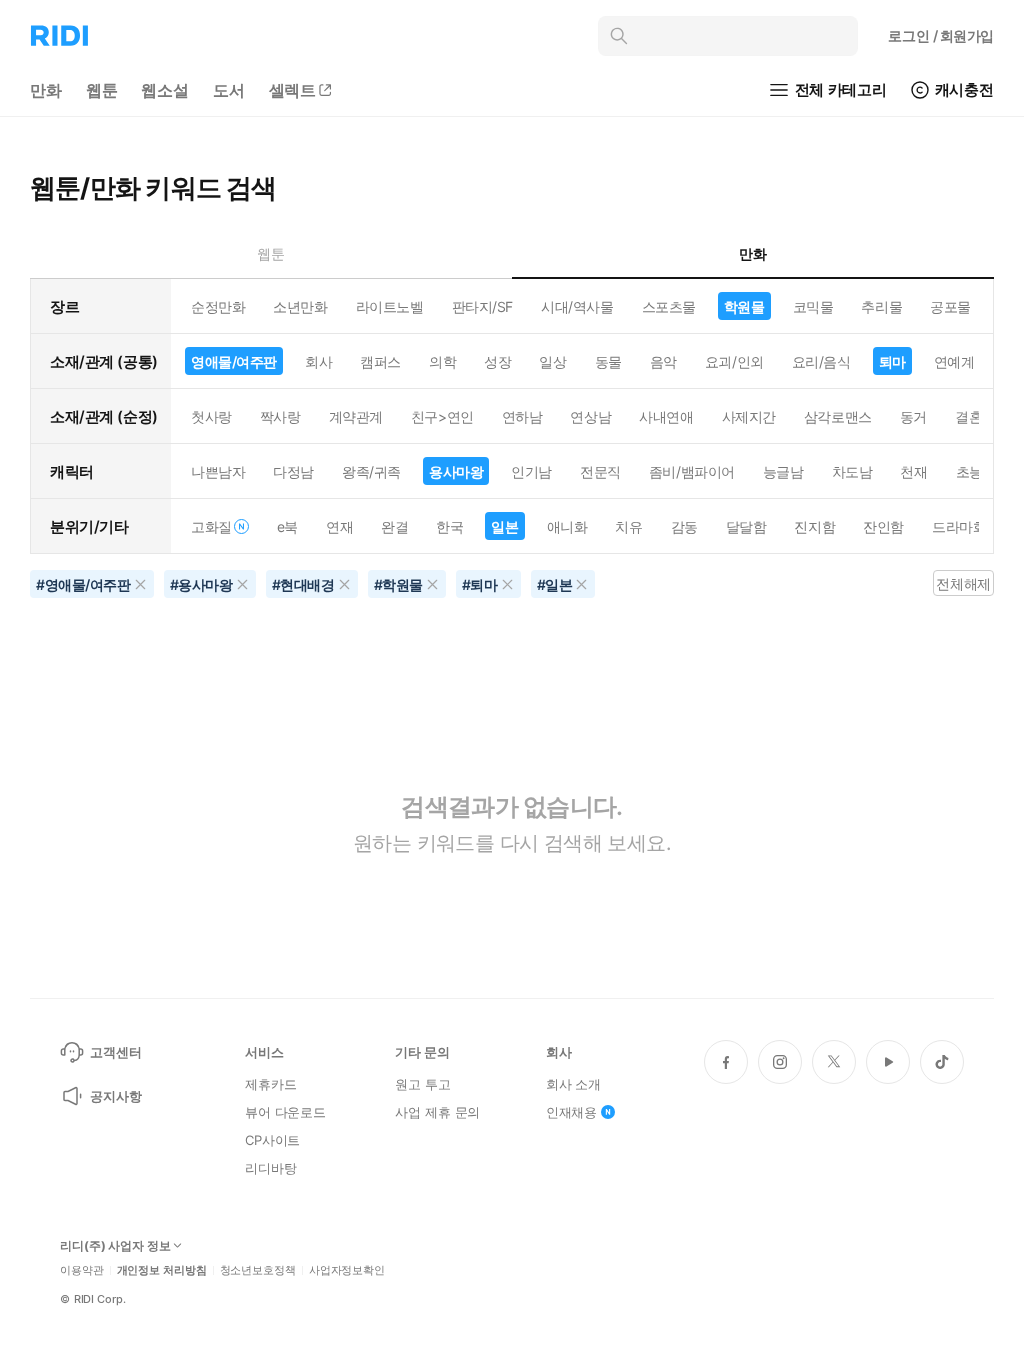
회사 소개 (573, 1084)
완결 (394, 526)
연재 (339, 526)
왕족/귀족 (371, 471)
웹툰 (102, 90)
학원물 (744, 306)
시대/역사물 (577, 306)
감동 (684, 526)
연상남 (590, 416)
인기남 (531, 471)
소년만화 (300, 306)
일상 (552, 361)
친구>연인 (442, 416)
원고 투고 (422, 1084)
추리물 (881, 306)
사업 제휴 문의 (437, 1112)
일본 (504, 526)
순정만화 (218, 306)
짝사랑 (280, 416)
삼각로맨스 (838, 416)
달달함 (746, 526)
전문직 (600, 471)
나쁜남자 (218, 471)
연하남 (522, 416)
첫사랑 (211, 416)
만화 (46, 90)
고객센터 (115, 1052)
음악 (663, 361)
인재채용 (571, 1112)
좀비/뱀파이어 (692, 471)
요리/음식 (821, 361)
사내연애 (666, 416)
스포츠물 (669, 306)
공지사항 (115, 1096)
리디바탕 (270, 1168)
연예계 (954, 361)
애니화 (567, 526)
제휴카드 (270, 1084)
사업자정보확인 (347, 1270)
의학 (442, 361)
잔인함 (883, 526)
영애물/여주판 (234, 361)
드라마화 (959, 526)
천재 (913, 471)
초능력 (976, 471)
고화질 (211, 526)
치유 (628, 526)
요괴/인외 (734, 361)
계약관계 (356, 416)
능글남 (783, 471)
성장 (497, 361)
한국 (449, 526)
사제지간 (749, 416)
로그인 (941, 35)
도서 (229, 90)
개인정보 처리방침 (162, 1270)
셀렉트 (293, 90)
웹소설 (165, 90)
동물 (608, 361)
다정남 (293, 471)
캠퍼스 (380, 361)
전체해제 (963, 583)
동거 (913, 416)
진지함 (814, 526)
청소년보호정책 (258, 1270)
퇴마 (892, 361)
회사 (318, 361)
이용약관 (82, 1270)
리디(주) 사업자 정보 (115, 1246)
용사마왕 (456, 471)
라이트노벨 (390, 306)
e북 (287, 526)
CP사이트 (272, 1140)
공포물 (950, 306)
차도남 (852, 471)
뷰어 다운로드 (285, 1112)
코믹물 (813, 306)
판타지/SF (482, 306)
